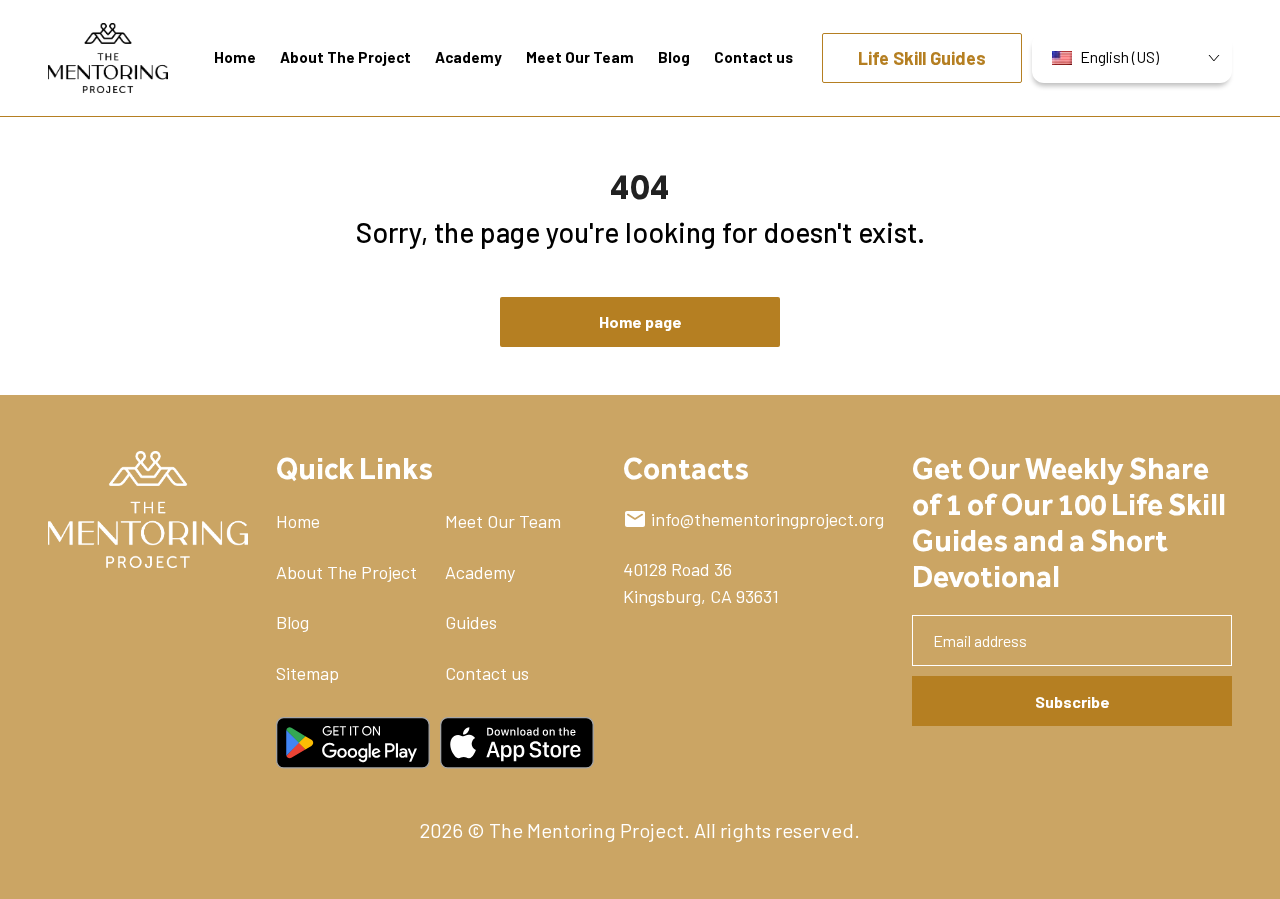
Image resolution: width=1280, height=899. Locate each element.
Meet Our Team (503, 521)
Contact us (487, 673)
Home (298, 521)
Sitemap (307, 673)
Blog (292, 622)
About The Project (346, 572)
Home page (640, 321)
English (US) (1119, 56)
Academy (480, 572)
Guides (471, 622)
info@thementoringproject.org (767, 519)
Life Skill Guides (922, 58)
